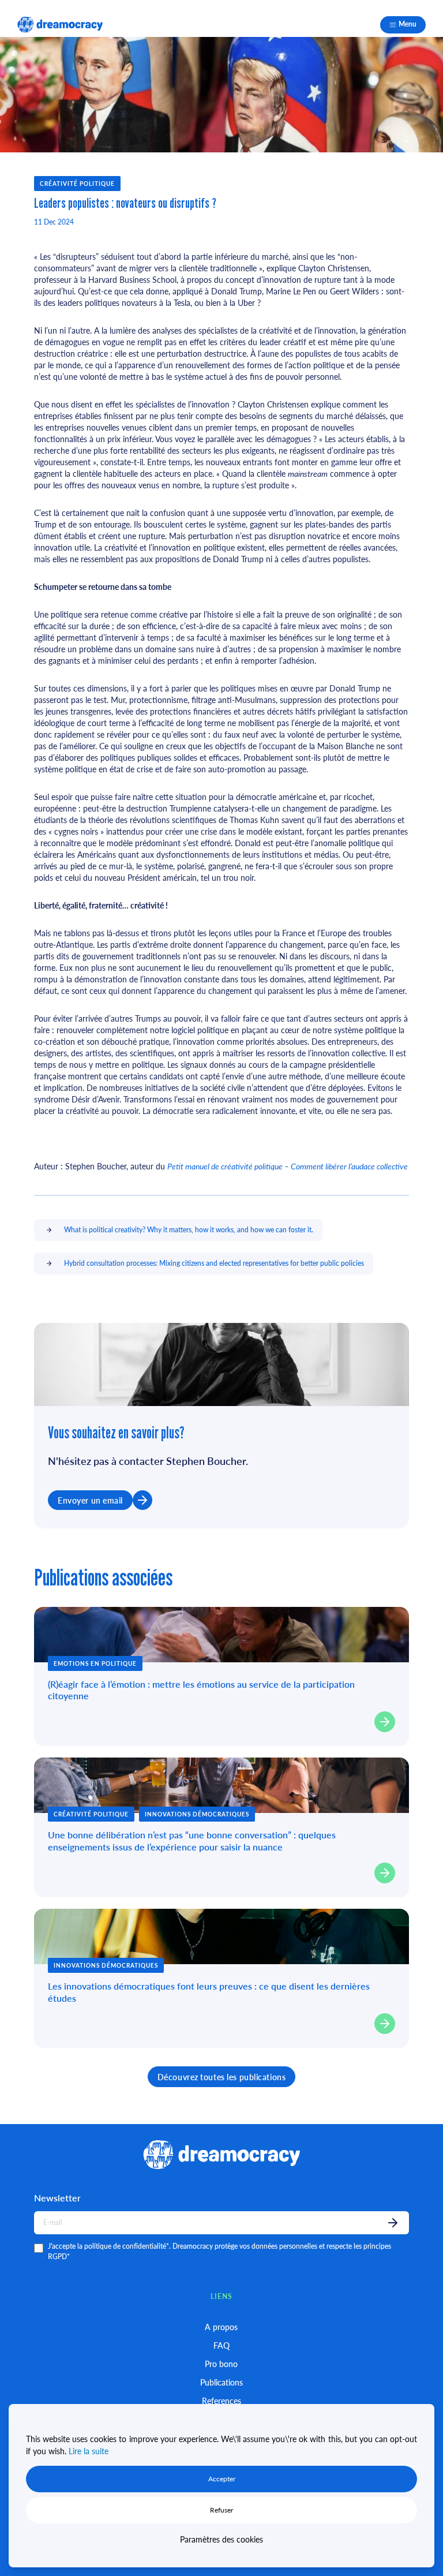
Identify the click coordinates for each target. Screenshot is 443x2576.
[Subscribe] (393, 2223)
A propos (221, 2327)
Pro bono (221, 2364)
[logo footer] (60, 25)
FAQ (221, 2345)
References (221, 2401)
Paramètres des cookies (221, 2539)
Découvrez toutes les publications (221, 2077)
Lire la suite (89, 2451)
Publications (221, 2382)
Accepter (222, 2479)
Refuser (221, 2510)
